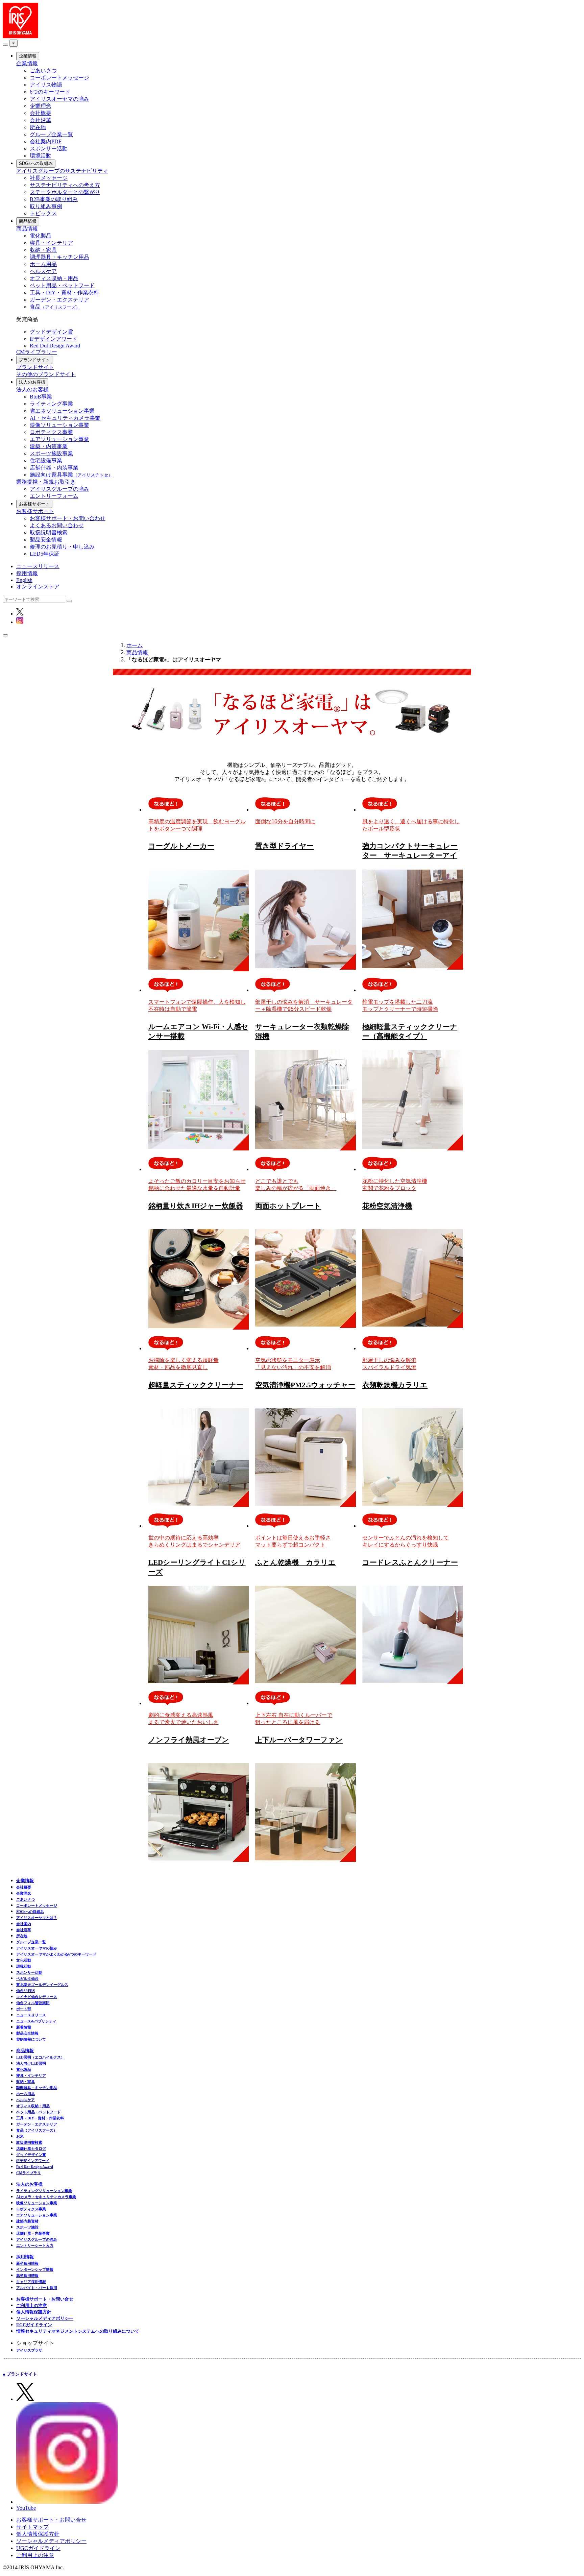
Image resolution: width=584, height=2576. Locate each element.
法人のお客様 (32, 382)
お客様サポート (34, 504)
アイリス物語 (46, 85)
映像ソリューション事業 (59, 425)
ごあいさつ (43, 70)
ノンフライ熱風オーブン (189, 1740)
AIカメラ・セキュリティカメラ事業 (46, 2197)
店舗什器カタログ (31, 2148)
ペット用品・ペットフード (62, 285)
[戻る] (5, 45)
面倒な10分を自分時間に (285, 821)
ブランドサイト (34, 360)
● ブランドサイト (20, 2374)
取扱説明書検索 (49, 532)
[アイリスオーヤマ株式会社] (20, 36)
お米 (20, 2136)
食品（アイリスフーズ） (37, 2130)
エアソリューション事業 (59, 439)
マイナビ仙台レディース (37, 1997)
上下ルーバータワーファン (299, 1740)
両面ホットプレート (288, 1206)
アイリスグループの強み (59, 489)
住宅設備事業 (46, 460)
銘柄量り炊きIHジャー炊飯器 (196, 1206)
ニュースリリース (38, 566)
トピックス (43, 213)
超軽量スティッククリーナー (196, 1385)
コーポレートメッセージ (59, 78)
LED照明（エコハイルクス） (40, 2057)
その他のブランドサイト (46, 374)
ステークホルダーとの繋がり (65, 192)
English (24, 580)
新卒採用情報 (27, 2263)
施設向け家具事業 (71, 475)
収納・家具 (43, 250)
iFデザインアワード (54, 339)
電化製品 (41, 236)
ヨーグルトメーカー (181, 846)
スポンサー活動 (49, 149)
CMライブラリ (29, 2173)
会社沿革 (41, 120)
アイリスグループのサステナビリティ (62, 171)
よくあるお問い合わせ (57, 525)
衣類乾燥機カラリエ (395, 1385)
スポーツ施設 (27, 2227)
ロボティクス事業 (51, 432)
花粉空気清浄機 (387, 1206)
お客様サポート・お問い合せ (45, 2299)
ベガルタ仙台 (27, 1978)
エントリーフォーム (54, 496)
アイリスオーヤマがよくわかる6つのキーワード (56, 1954)
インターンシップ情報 (35, 2269)
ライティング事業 (51, 404)
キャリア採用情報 (31, 2282)
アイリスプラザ (29, 2350)
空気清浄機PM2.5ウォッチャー (305, 1385)
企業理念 (41, 106)
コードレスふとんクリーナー (410, 1562)
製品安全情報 (46, 540)
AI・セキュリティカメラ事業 (65, 418)
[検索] (69, 601)
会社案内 (24, 1924)
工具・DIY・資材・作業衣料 (64, 293)
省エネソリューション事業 (62, 411)
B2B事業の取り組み (54, 199)
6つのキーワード (50, 92)
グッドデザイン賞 (51, 332)
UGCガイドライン (34, 2325)
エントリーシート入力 (35, 2245)
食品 (55, 307)
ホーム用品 (43, 264)
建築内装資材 (27, 2221)
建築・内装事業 (49, 446)
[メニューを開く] (5, 635)
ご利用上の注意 (32, 2305)
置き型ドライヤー (284, 846)
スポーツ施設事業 (51, 453)
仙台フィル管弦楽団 (33, 2003)
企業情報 (28, 56)
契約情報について (31, 2039)
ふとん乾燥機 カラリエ (295, 1562)
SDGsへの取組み (36, 163)
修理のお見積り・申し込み (62, 547)
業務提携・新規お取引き (46, 482)
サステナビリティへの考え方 (65, 185)
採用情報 (27, 573)
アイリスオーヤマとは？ (37, 1918)
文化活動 (24, 1960)
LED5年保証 (45, 554)
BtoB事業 (41, 397)
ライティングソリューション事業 (44, 2191)
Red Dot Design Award (55, 346)
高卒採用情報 (27, 2276)
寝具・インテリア (51, 243)
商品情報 (28, 221)
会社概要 (41, 113)
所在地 (38, 127)
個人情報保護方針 (34, 2312)
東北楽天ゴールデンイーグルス (42, 1985)
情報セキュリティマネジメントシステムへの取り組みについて (78, 2331)
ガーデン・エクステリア (59, 300)
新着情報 (24, 2027)
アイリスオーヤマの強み (59, 99)
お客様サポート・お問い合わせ (68, 518)
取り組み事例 (46, 206)
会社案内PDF (46, 141)
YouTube (26, 2508)
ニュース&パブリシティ (36, 2021)
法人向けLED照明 (31, 2063)
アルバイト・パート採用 (37, 2288)
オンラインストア (38, 587)
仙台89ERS (26, 1991)
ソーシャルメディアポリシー (45, 2318)
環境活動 (41, 156)
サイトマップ (32, 2527)
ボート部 (24, 2009)
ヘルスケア (43, 271)
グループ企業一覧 (51, 134)
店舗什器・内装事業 (54, 468)
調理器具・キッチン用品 (59, 257)
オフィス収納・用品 (54, 278)
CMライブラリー (37, 352)
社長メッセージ (49, 178)
